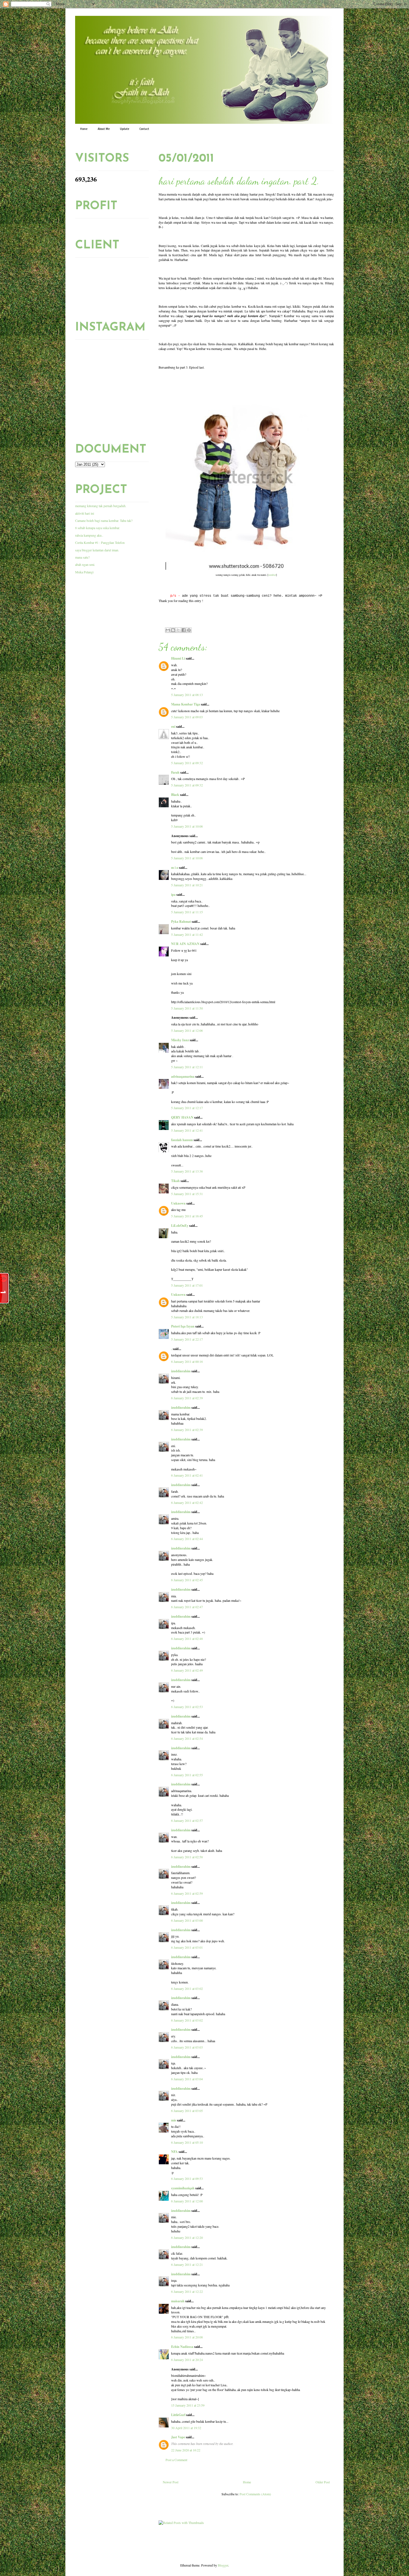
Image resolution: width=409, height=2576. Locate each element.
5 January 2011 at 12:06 (187, 1030)
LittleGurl (178, 2415)
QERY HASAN (182, 1117)
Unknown (178, 1203)
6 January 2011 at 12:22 (187, 2291)
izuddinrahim (181, 1371)
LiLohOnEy (180, 1226)
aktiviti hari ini (85, 513)
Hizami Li (178, 658)
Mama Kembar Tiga (186, 704)
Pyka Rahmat (181, 921)
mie (174, 2120)
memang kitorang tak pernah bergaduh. (101, 506)
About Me (104, 129)
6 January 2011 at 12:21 (187, 2264)
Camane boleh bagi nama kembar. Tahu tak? (104, 520)
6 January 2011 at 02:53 (187, 1707)
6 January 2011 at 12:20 (187, 2237)
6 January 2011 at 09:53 (187, 2178)
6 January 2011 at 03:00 (187, 1920)
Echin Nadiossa (182, 2347)
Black (175, 795)
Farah (175, 772)
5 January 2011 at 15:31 (187, 1194)
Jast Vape (178, 2437)
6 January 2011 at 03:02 (187, 1988)
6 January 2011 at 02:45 (187, 1580)
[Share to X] (178, 630)
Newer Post (171, 2482)
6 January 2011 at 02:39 (187, 1398)
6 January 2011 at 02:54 (187, 1738)
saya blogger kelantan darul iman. (97, 550)
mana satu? (82, 557)
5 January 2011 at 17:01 (187, 1285)
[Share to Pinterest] (189, 630)
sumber (272, 575)
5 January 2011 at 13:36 (187, 1171)
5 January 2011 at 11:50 (187, 1008)
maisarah (178, 2301)
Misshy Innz (180, 1040)
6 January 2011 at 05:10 (187, 2142)
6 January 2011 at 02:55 (187, 1775)
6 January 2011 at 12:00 (187, 2201)
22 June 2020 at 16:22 (186, 2450)
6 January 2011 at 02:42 (187, 1502)
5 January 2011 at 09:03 (187, 717)
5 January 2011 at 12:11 (187, 1067)
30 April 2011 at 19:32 (186, 2428)
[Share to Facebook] (184, 630)
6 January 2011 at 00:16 (187, 1361)
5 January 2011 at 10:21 (187, 885)
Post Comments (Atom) (255, 2494)
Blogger (223, 2565)
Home (84, 129)
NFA (174, 2152)
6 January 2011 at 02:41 (187, 1475)
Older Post (323, 2482)
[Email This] (168, 630)
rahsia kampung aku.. (89, 535)
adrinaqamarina (183, 1076)
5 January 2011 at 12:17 (187, 1108)
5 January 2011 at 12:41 (187, 1130)
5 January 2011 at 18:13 (187, 1317)
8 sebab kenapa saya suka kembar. (98, 528)
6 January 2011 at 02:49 (187, 1670)
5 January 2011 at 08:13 (187, 695)
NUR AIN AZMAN (185, 944)
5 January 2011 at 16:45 (187, 1216)
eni (173, 726)
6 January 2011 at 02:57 (187, 1820)
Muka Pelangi (84, 572)
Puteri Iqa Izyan (183, 1326)
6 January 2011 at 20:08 (187, 2337)
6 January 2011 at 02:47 (187, 1607)
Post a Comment (176, 2460)
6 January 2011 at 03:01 (187, 1947)
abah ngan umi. (85, 564)
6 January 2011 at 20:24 (187, 2360)
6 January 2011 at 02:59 (187, 1893)
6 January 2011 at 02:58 (187, 1857)
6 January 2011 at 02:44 (187, 1539)
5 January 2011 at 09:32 (187, 763)
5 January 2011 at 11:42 (187, 934)
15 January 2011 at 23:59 (188, 2405)
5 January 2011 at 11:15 (187, 912)
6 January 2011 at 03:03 (187, 2047)
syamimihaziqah (183, 2188)
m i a (175, 868)
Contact (144, 129)
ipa (173, 895)
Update (125, 129)
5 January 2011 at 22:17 (187, 1339)
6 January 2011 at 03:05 (187, 2111)
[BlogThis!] (173, 630)
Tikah (175, 1181)
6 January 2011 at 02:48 (187, 1639)
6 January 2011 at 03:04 (187, 2079)
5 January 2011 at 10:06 (187, 826)
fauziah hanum (182, 1140)
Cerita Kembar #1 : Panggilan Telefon (100, 542)
